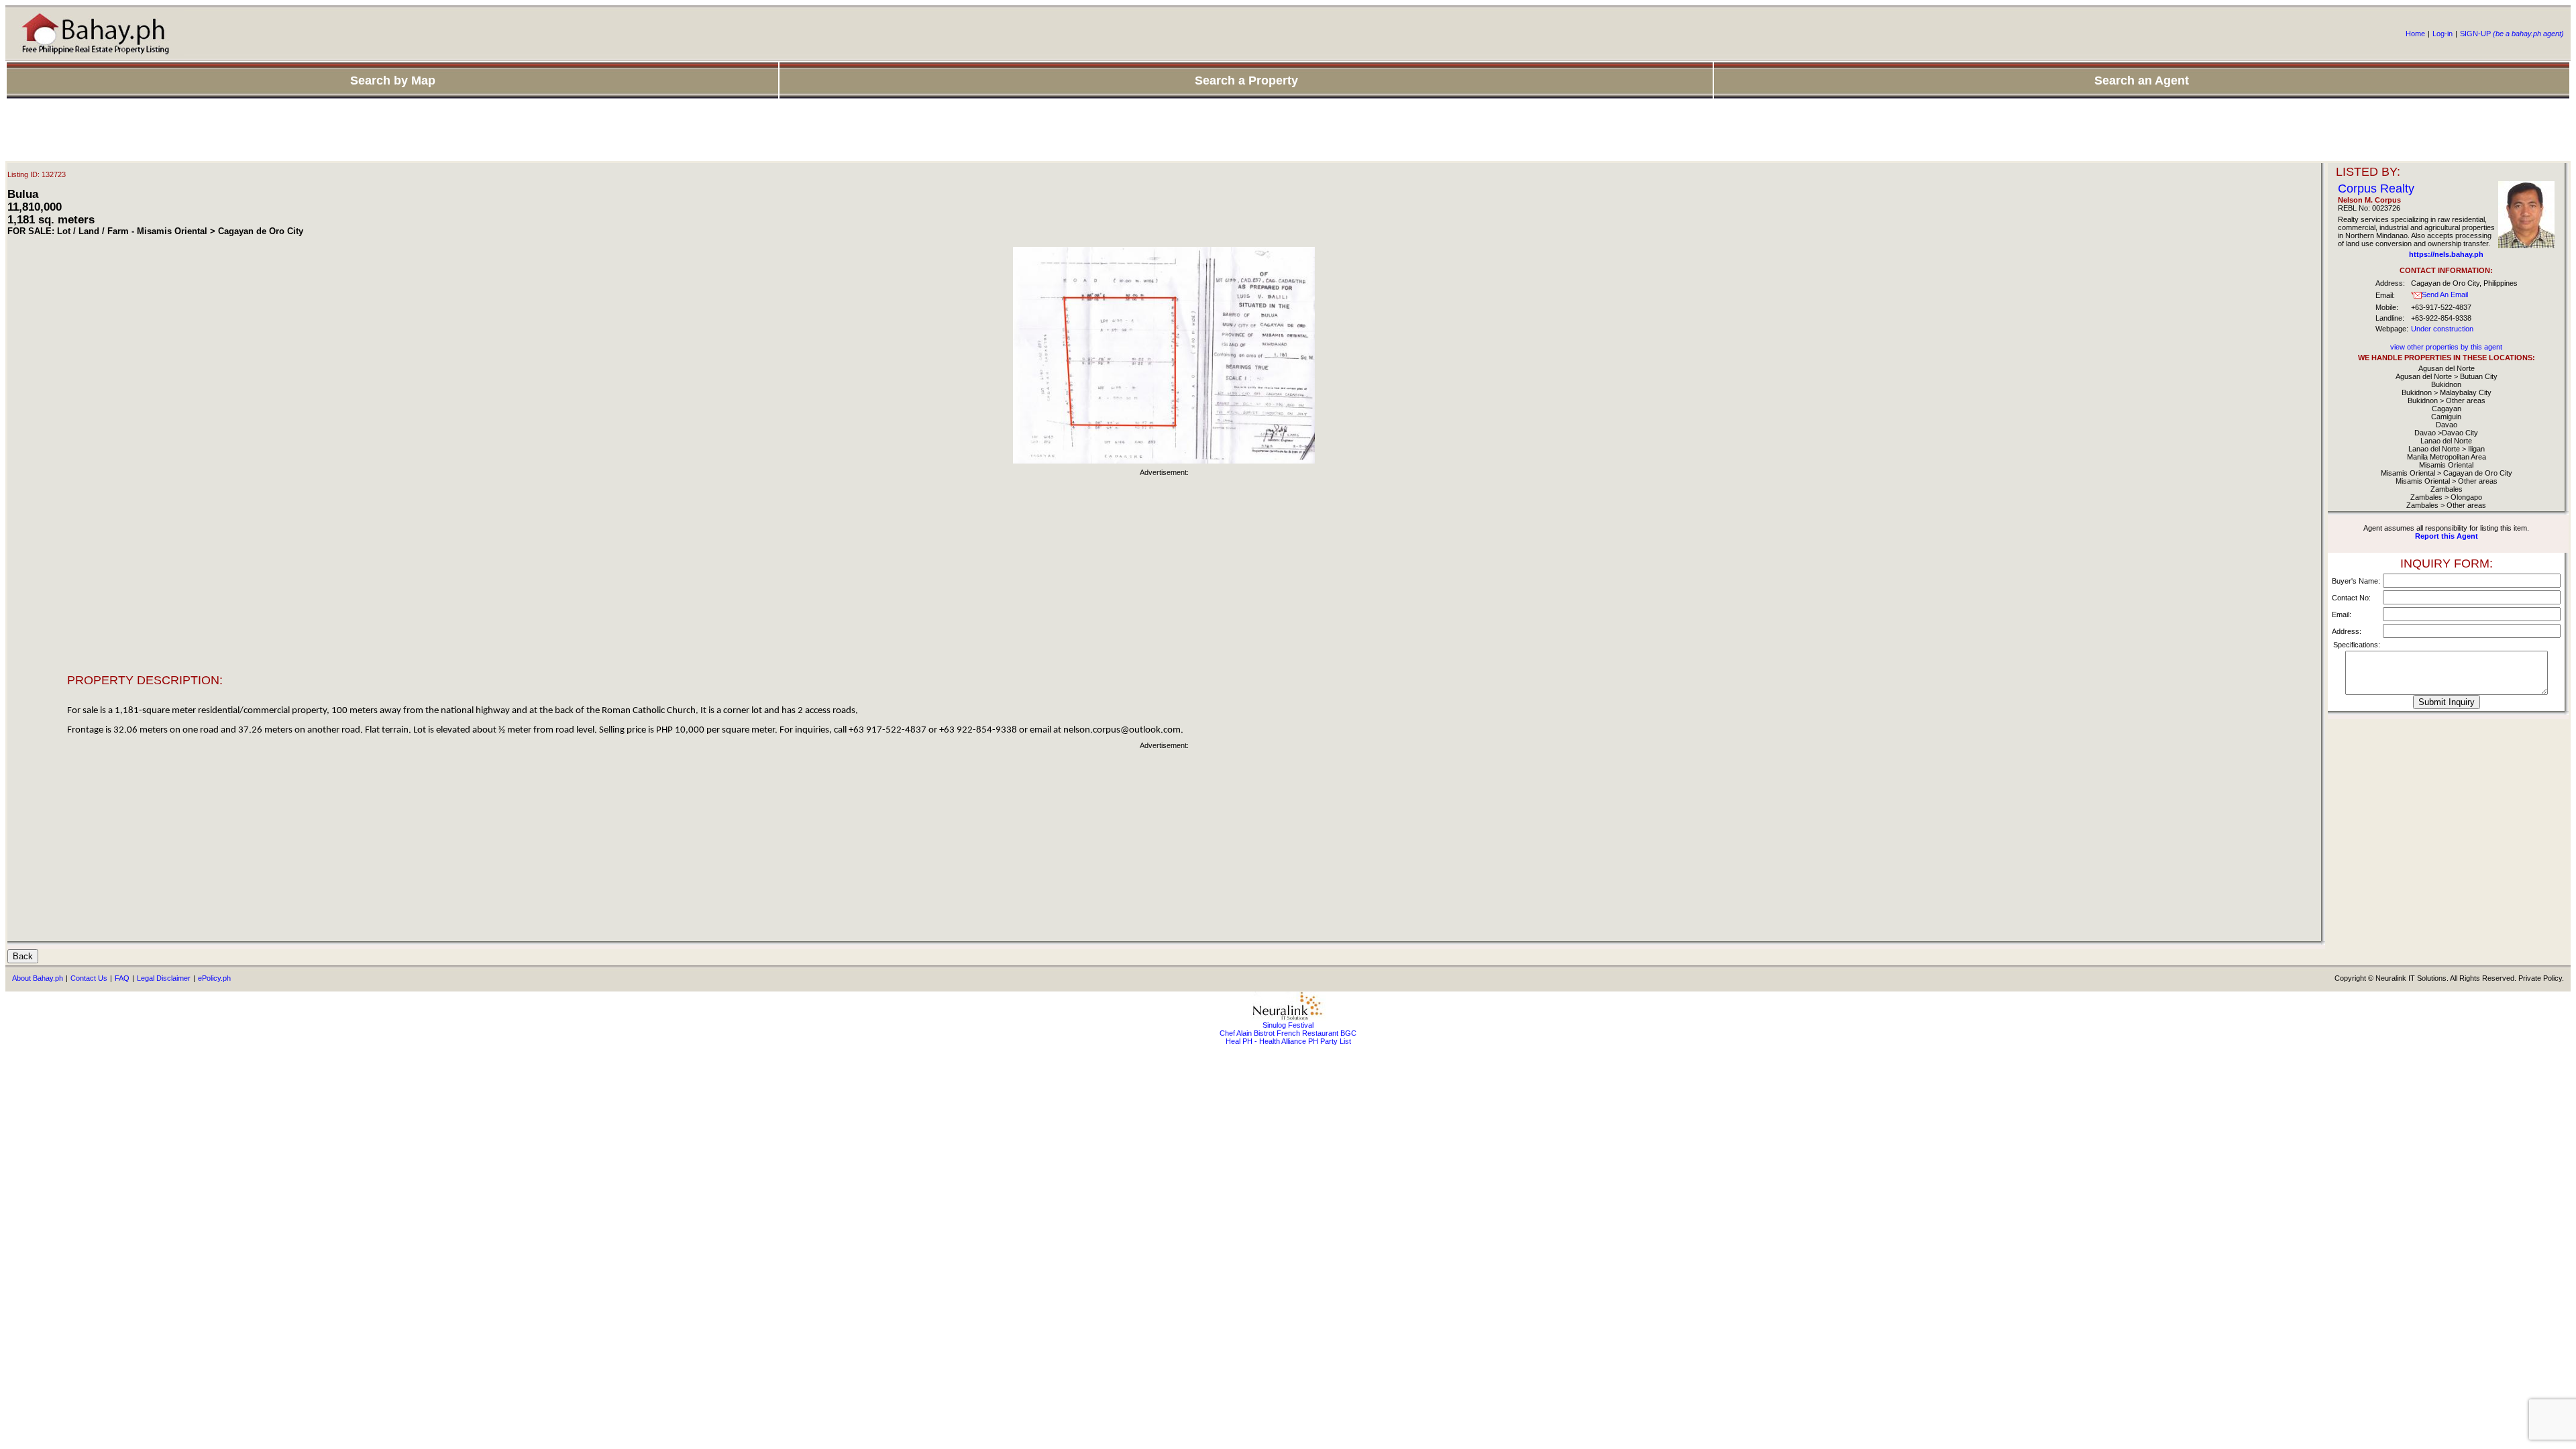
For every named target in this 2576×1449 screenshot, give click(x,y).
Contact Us (89, 978)
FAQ (122, 978)
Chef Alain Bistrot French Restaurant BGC (1288, 1033)
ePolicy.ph (214, 978)
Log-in (2443, 34)
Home (2415, 34)
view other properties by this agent (2446, 347)
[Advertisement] (1288, 131)
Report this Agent (2447, 536)
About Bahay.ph (38, 978)
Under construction (2442, 329)
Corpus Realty (2376, 189)
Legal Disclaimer (164, 978)
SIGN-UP (2512, 34)
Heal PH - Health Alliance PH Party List (1288, 1041)
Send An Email (2445, 294)
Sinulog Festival (1288, 1025)
